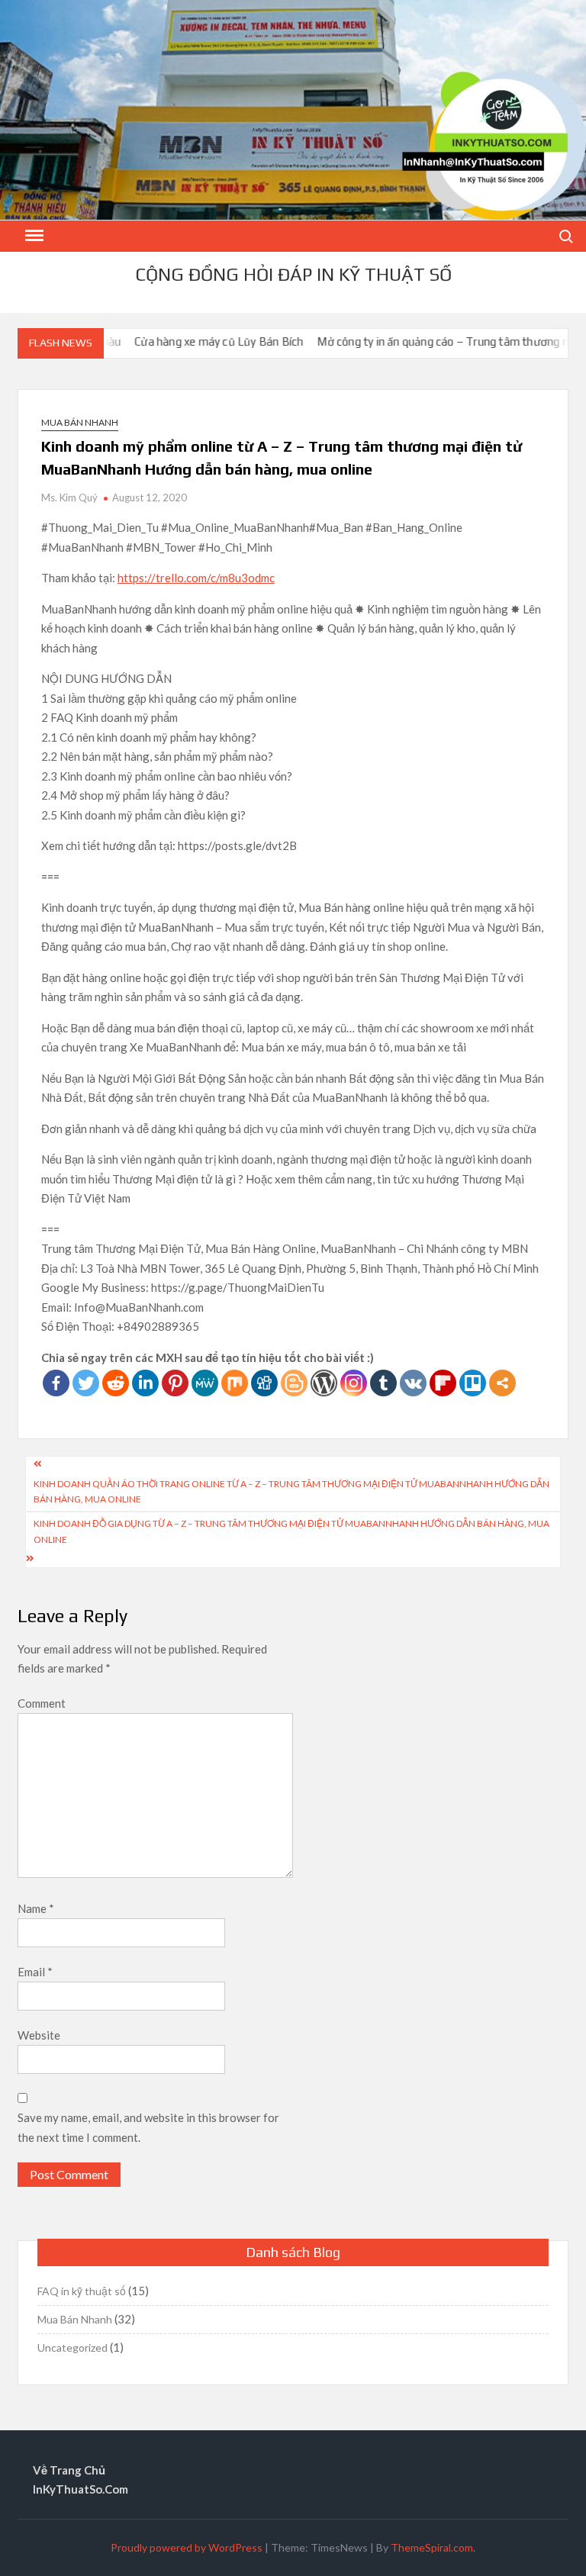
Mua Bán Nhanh (80, 422)
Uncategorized (72, 2347)
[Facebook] (56, 1383)
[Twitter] (86, 1383)
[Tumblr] (383, 1383)
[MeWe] (205, 1383)
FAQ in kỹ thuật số (82, 2291)
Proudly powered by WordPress (187, 2547)
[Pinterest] (175, 1383)
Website (39, 2035)
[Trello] (473, 1383)
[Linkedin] (145, 1383)
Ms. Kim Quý (69, 497)
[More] (502, 1383)
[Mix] (235, 1383)
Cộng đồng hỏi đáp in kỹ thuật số (293, 274)
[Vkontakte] (413, 1383)
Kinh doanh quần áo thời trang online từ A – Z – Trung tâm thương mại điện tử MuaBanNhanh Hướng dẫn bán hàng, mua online (291, 1491)
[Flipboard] (443, 1383)
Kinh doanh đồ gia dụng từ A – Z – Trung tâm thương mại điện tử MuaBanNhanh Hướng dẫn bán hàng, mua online (291, 1531)
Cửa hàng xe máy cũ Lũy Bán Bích (183, 341)
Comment (42, 1703)
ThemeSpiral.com (432, 2547)
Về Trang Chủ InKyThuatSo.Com (80, 2480)
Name (36, 1908)
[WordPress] (324, 1383)
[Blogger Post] (294, 1383)
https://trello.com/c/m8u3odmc (196, 578)
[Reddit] (116, 1383)
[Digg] (264, 1383)
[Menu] (33, 236)
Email (35, 1972)
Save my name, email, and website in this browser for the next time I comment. (148, 2127)
